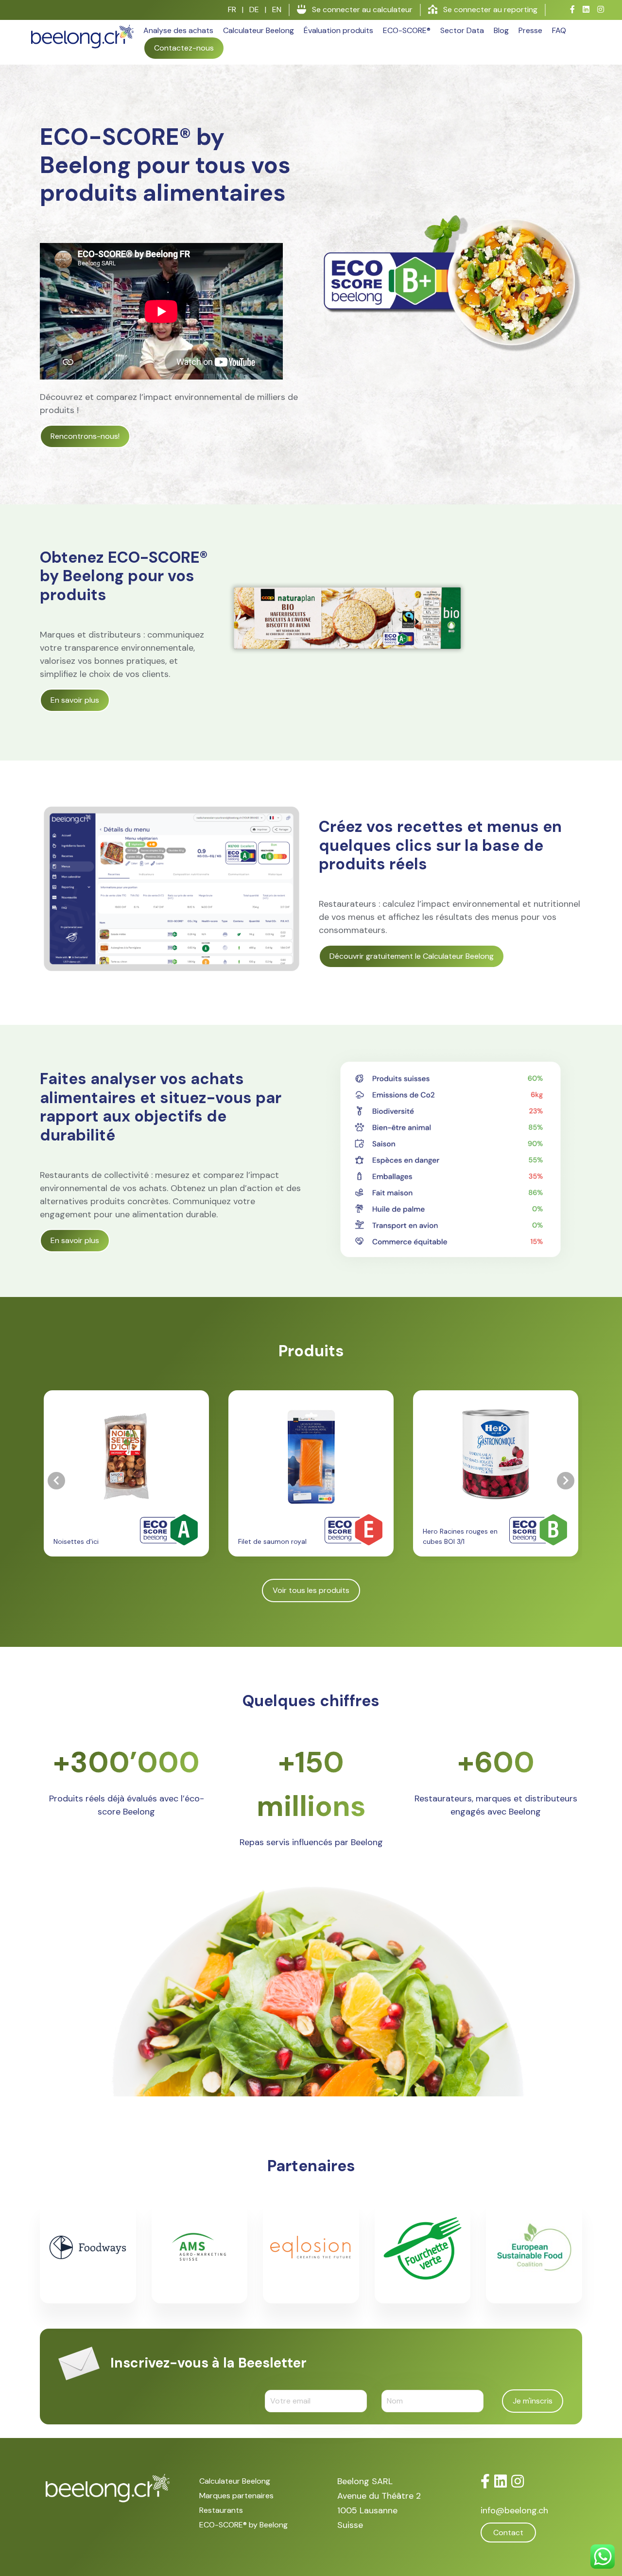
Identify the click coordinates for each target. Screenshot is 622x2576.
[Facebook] (485, 2481)
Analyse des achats (178, 30)
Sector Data (462, 30)
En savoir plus (75, 700)
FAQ (559, 30)
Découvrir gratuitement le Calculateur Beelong (412, 956)
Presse (530, 30)
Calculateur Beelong (259, 30)
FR (232, 9)
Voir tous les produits (311, 1590)
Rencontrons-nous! (85, 436)
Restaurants (221, 2510)
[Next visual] (566, 1481)
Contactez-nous (184, 48)
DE (254, 9)
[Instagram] (518, 2481)
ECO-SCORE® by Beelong (243, 2525)
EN (277, 9)
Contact (508, 2533)
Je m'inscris (533, 2401)
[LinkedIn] (501, 2481)
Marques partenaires (236, 2496)
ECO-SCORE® (407, 30)
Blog (501, 30)
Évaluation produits (338, 30)
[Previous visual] (56, 1481)
